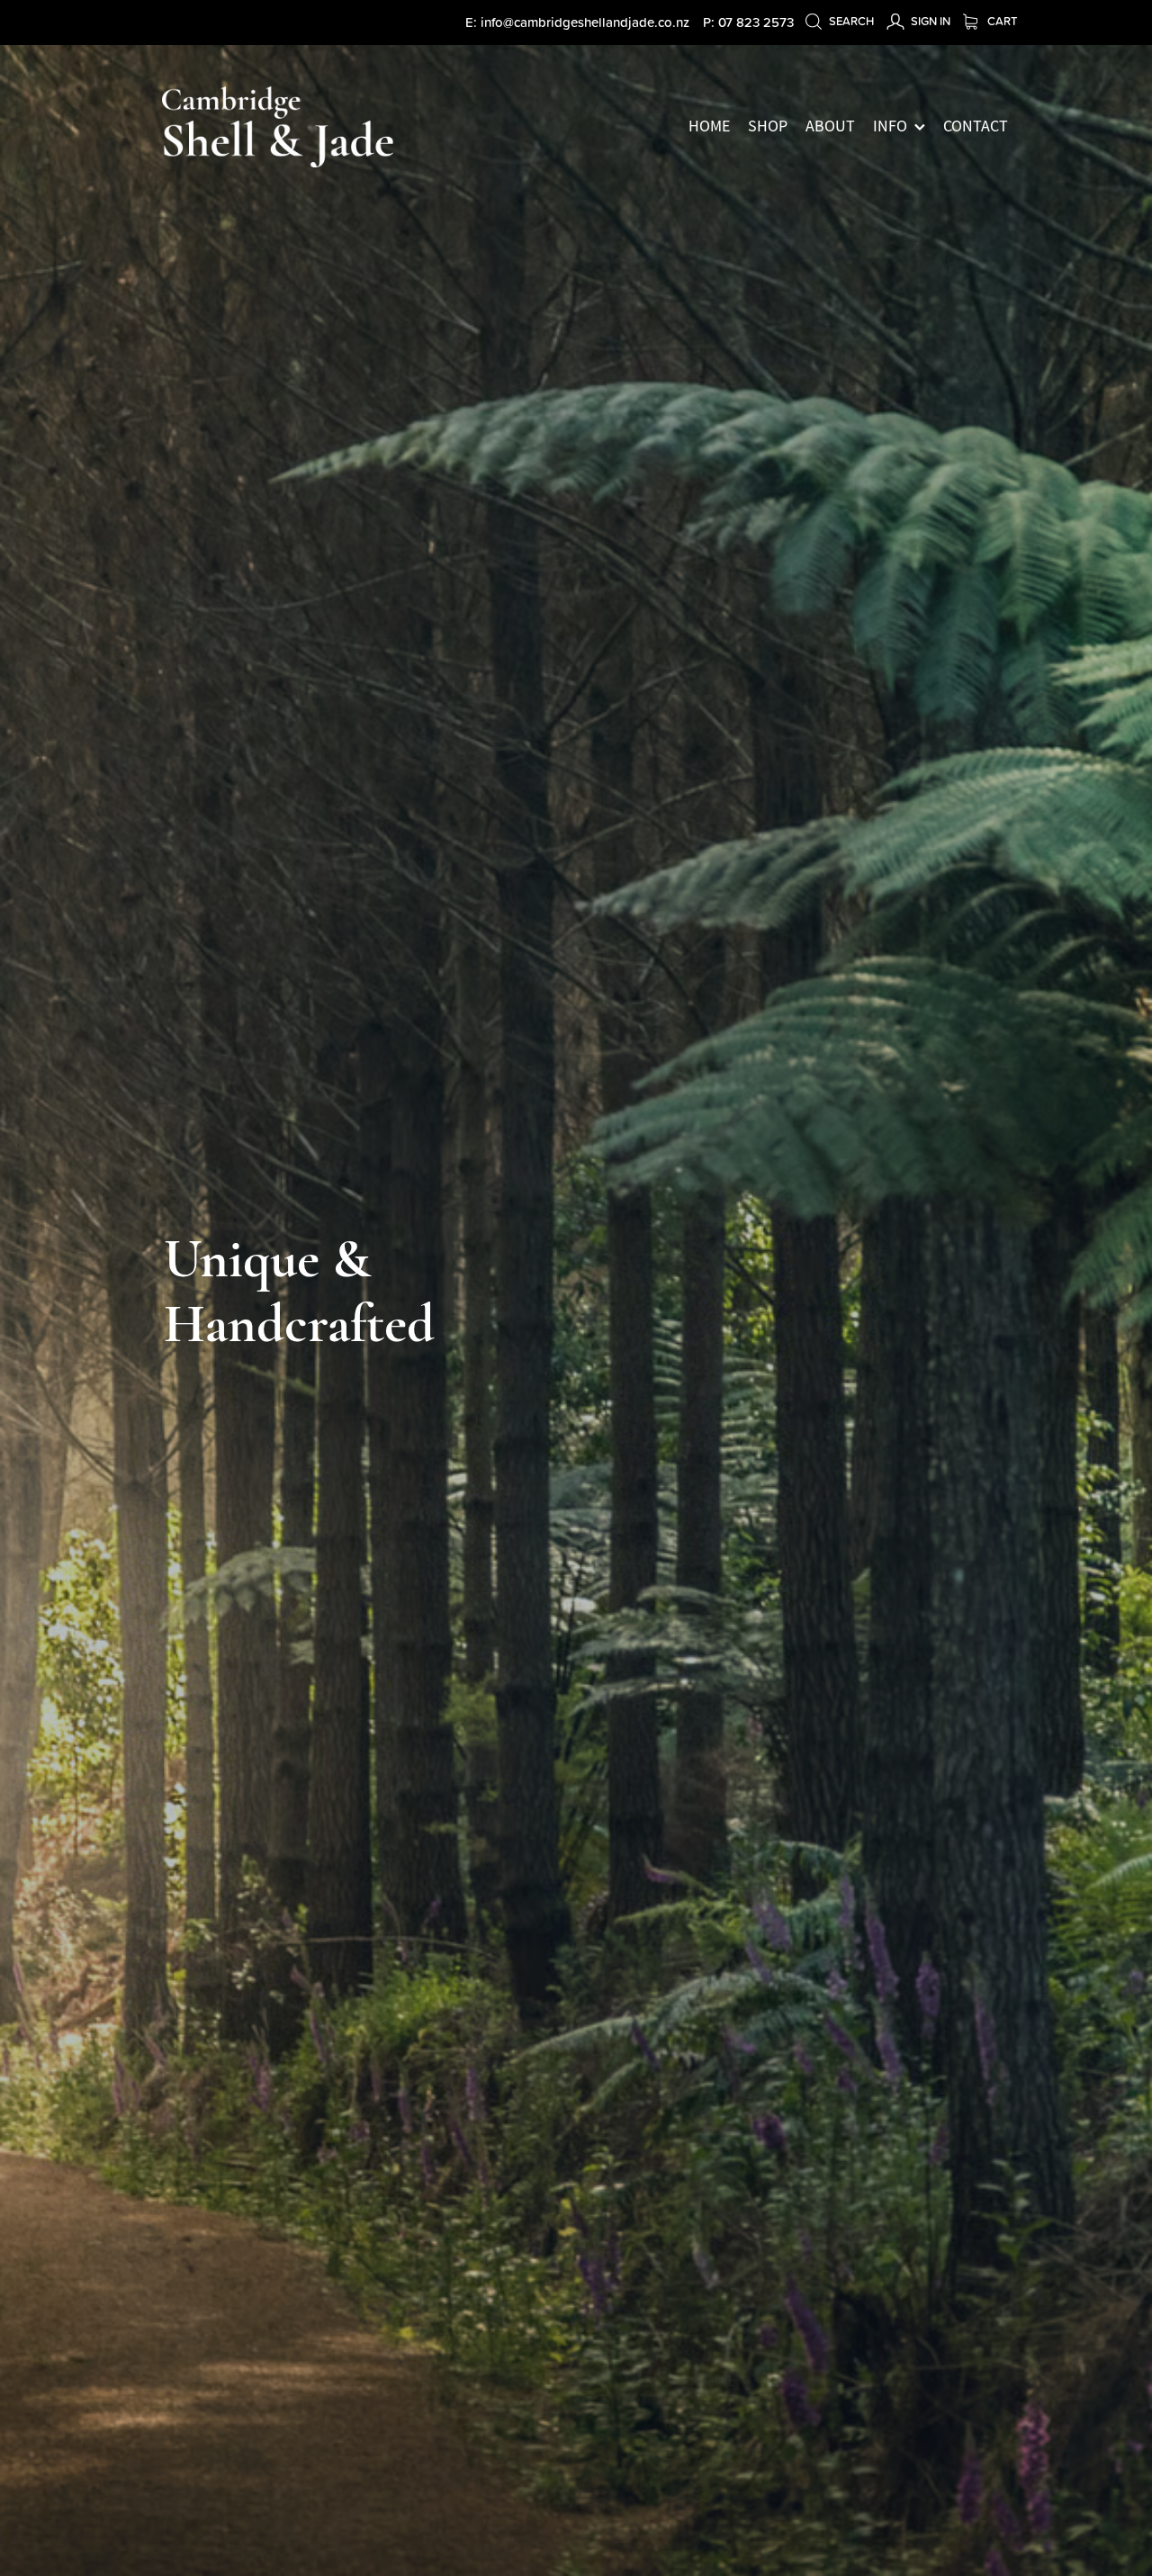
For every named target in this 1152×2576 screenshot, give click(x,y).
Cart (1001, 21)
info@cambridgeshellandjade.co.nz (585, 22)
